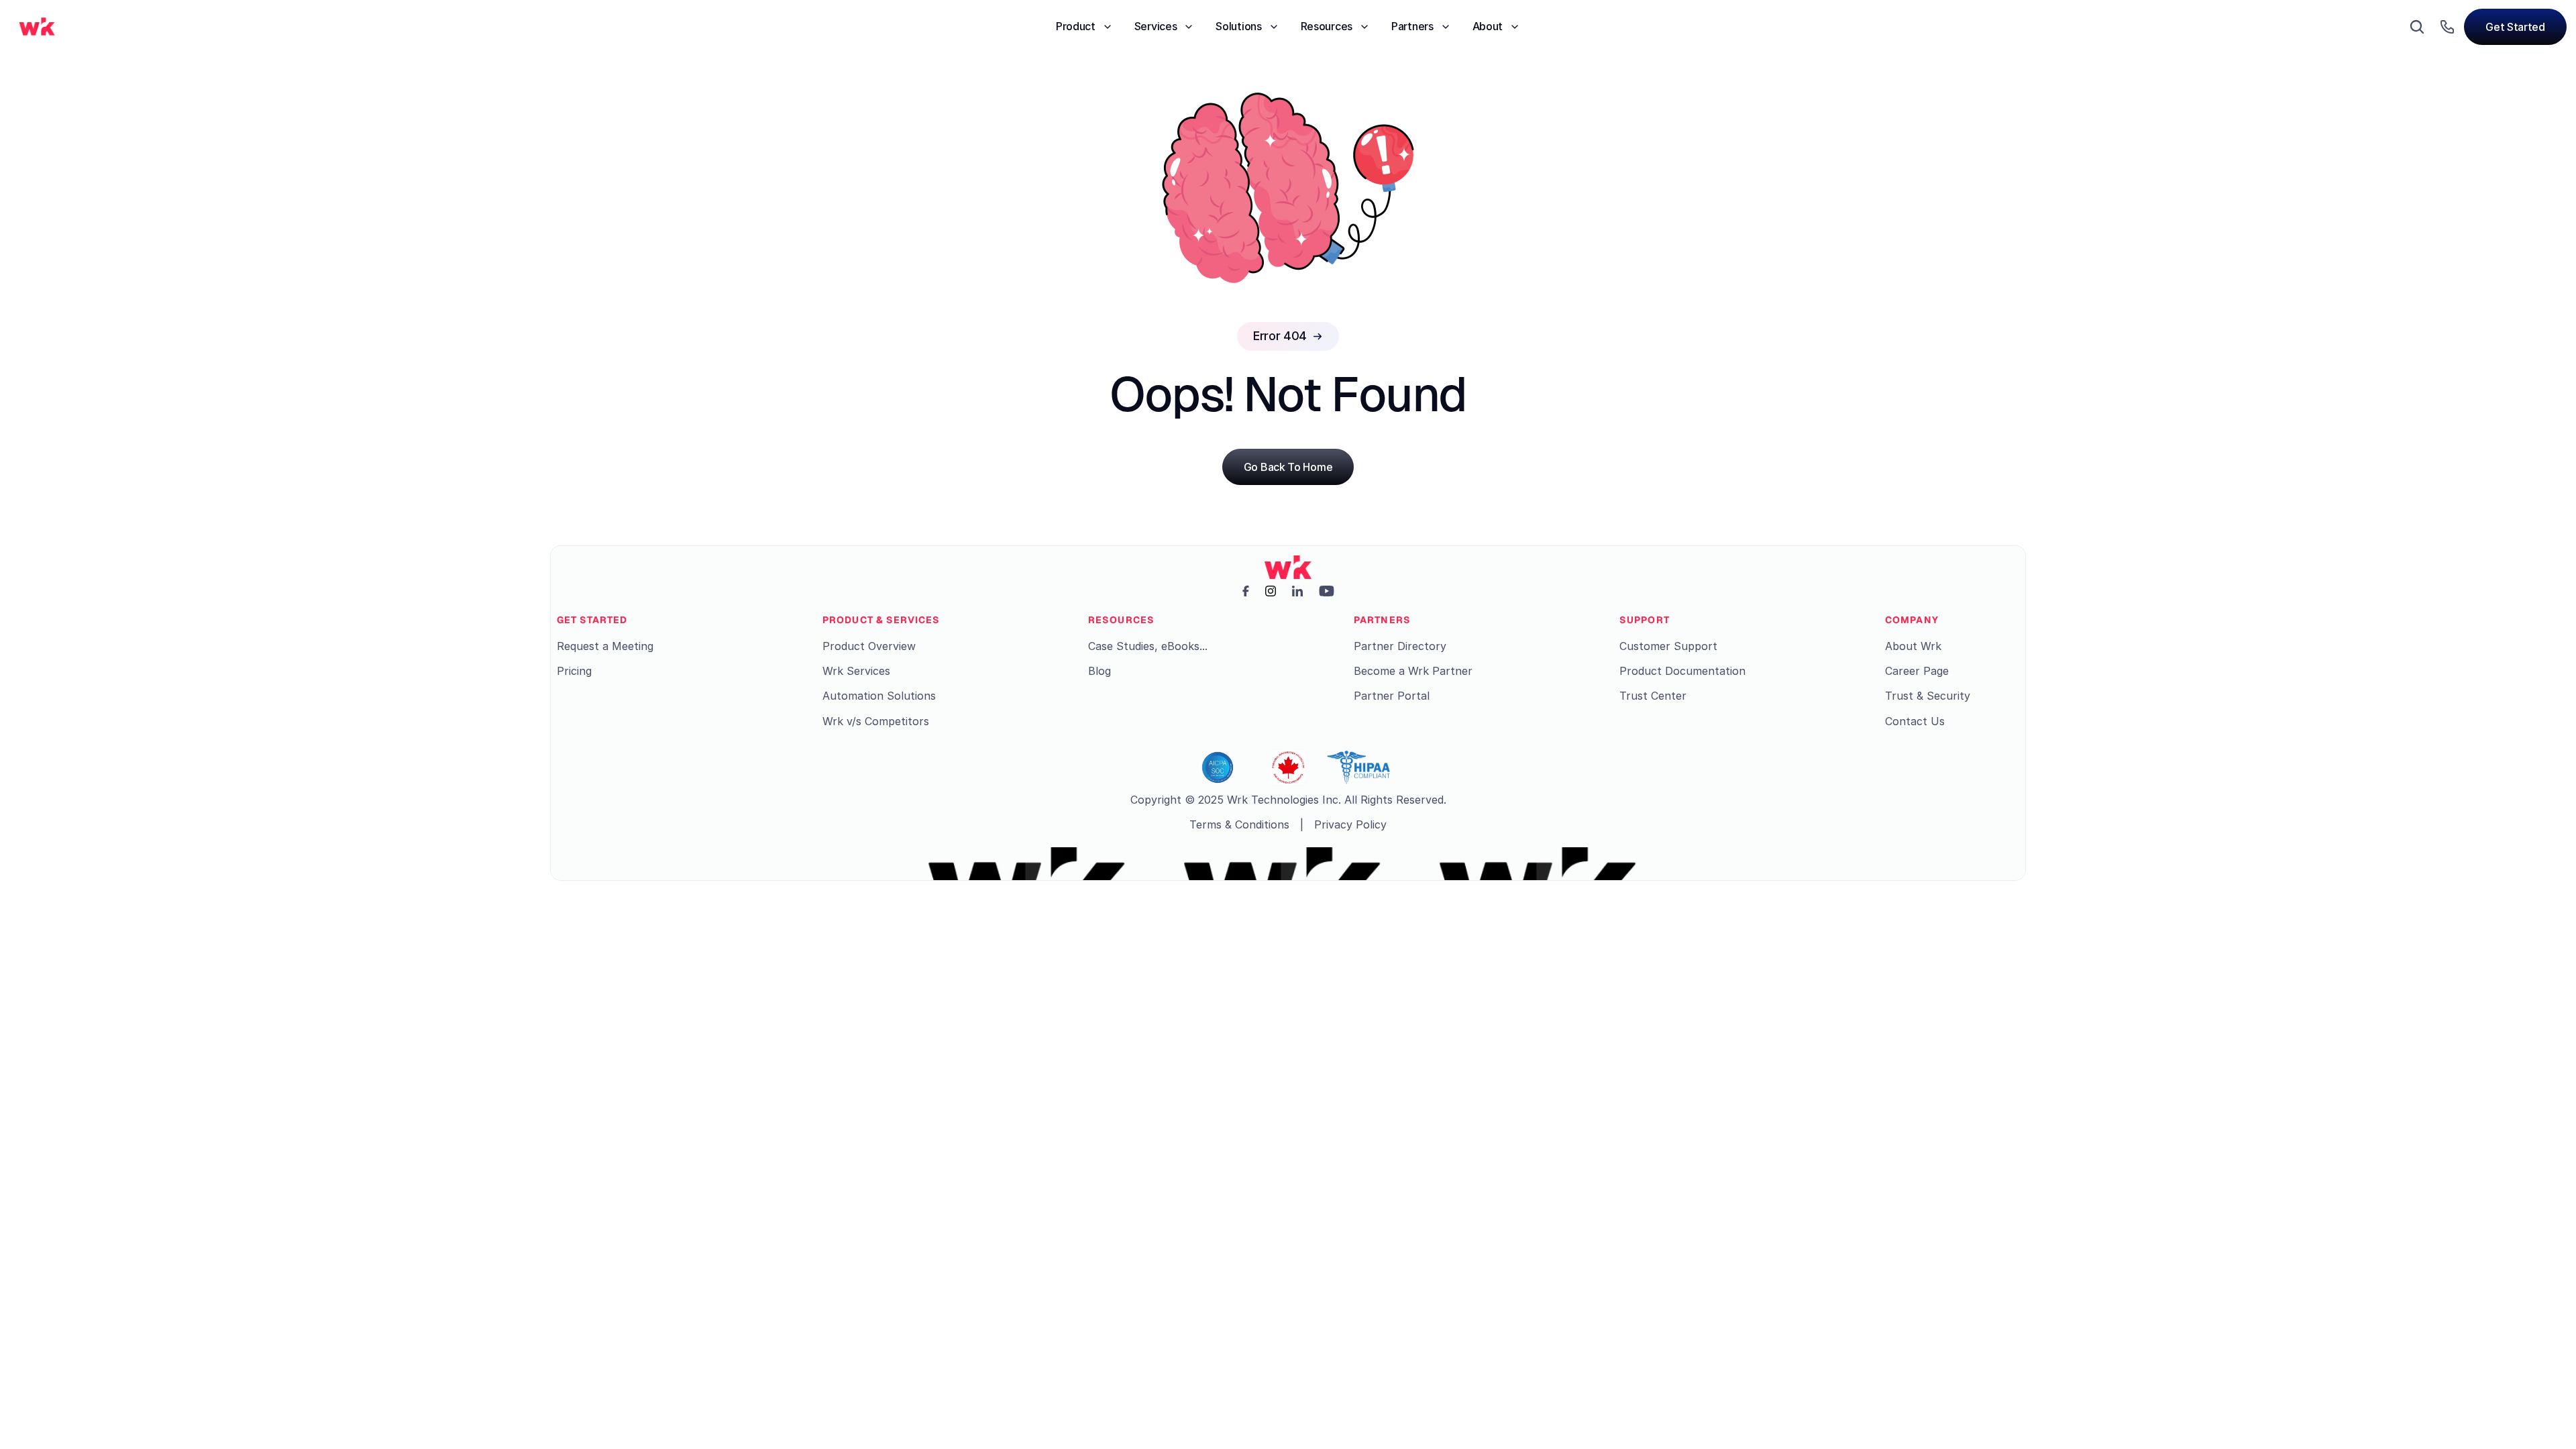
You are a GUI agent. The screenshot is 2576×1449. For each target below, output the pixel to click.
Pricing (574, 671)
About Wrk (1913, 646)
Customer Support (1668, 646)
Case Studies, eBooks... (1148, 646)
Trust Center (1653, 696)
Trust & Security (1928, 696)
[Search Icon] (2417, 27)
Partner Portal (1392, 696)
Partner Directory (1400, 646)
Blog (1099, 671)
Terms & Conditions (1239, 824)
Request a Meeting (605, 646)
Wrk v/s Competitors (876, 721)
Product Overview (869, 646)
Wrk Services (856, 671)
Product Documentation (1682, 671)
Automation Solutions (879, 696)
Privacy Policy (1350, 824)
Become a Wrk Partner (1413, 671)
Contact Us (1915, 721)
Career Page (1917, 671)
